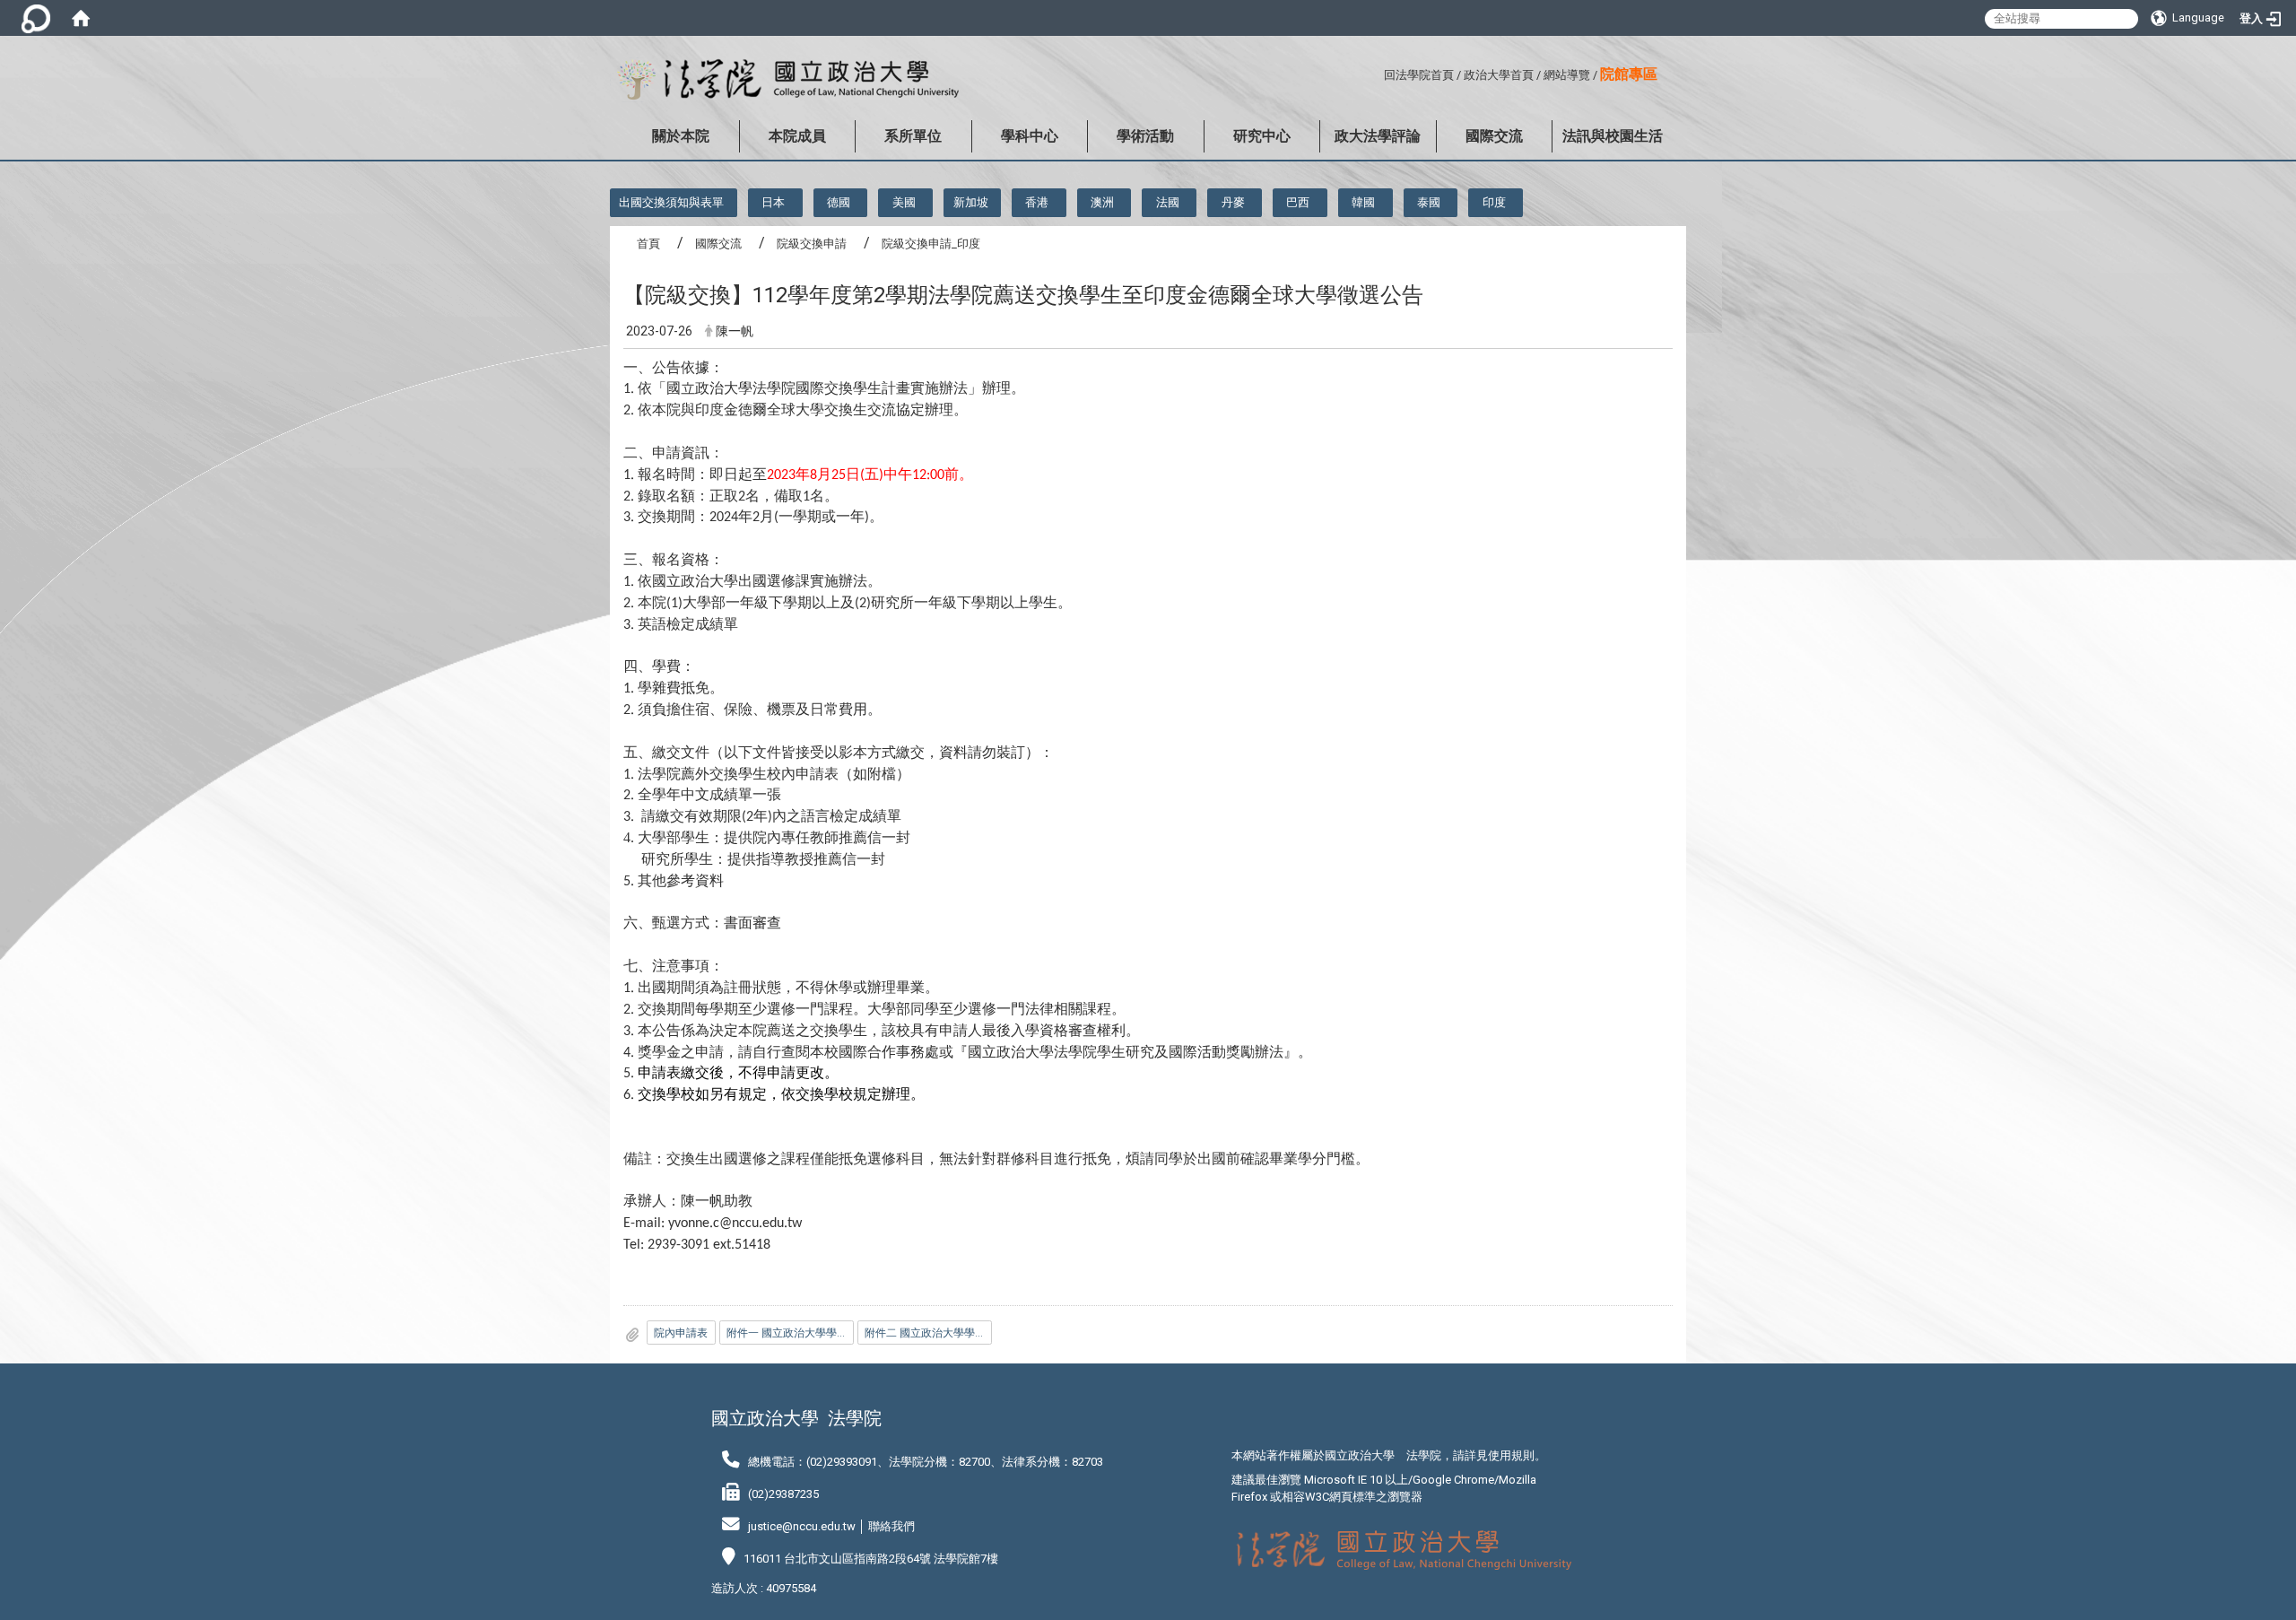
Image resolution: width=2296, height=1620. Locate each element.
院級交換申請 (812, 244)
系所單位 (913, 136)
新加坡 (971, 202)
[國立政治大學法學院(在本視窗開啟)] (784, 80)
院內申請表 (681, 1333)
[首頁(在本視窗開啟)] (81, 18)
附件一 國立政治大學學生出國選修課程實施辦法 (790, 1333)
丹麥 (1233, 202)
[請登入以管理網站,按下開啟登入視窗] (36, 18)
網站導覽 (1567, 75)
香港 (1037, 202)
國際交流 (1494, 136)
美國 (904, 202)
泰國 (1429, 202)
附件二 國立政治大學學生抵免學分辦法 (928, 1333)
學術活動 (1145, 136)
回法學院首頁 (1419, 75)
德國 (839, 202)
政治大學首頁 (1499, 75)
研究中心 (1262, 136)
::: (1377, 72)
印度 (1494, 202)
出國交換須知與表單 (671, 202)
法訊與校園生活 (1613, 136)
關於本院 (681, 136)
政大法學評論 (1378, 136)
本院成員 (797, 136)
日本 (773, 202)
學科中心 (1030, 136)
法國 (1168, 202)
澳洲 (1102, 202)
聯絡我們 (891, 1526)
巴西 (1298, 202)
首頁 (648, 244)
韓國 (1363, 202)
